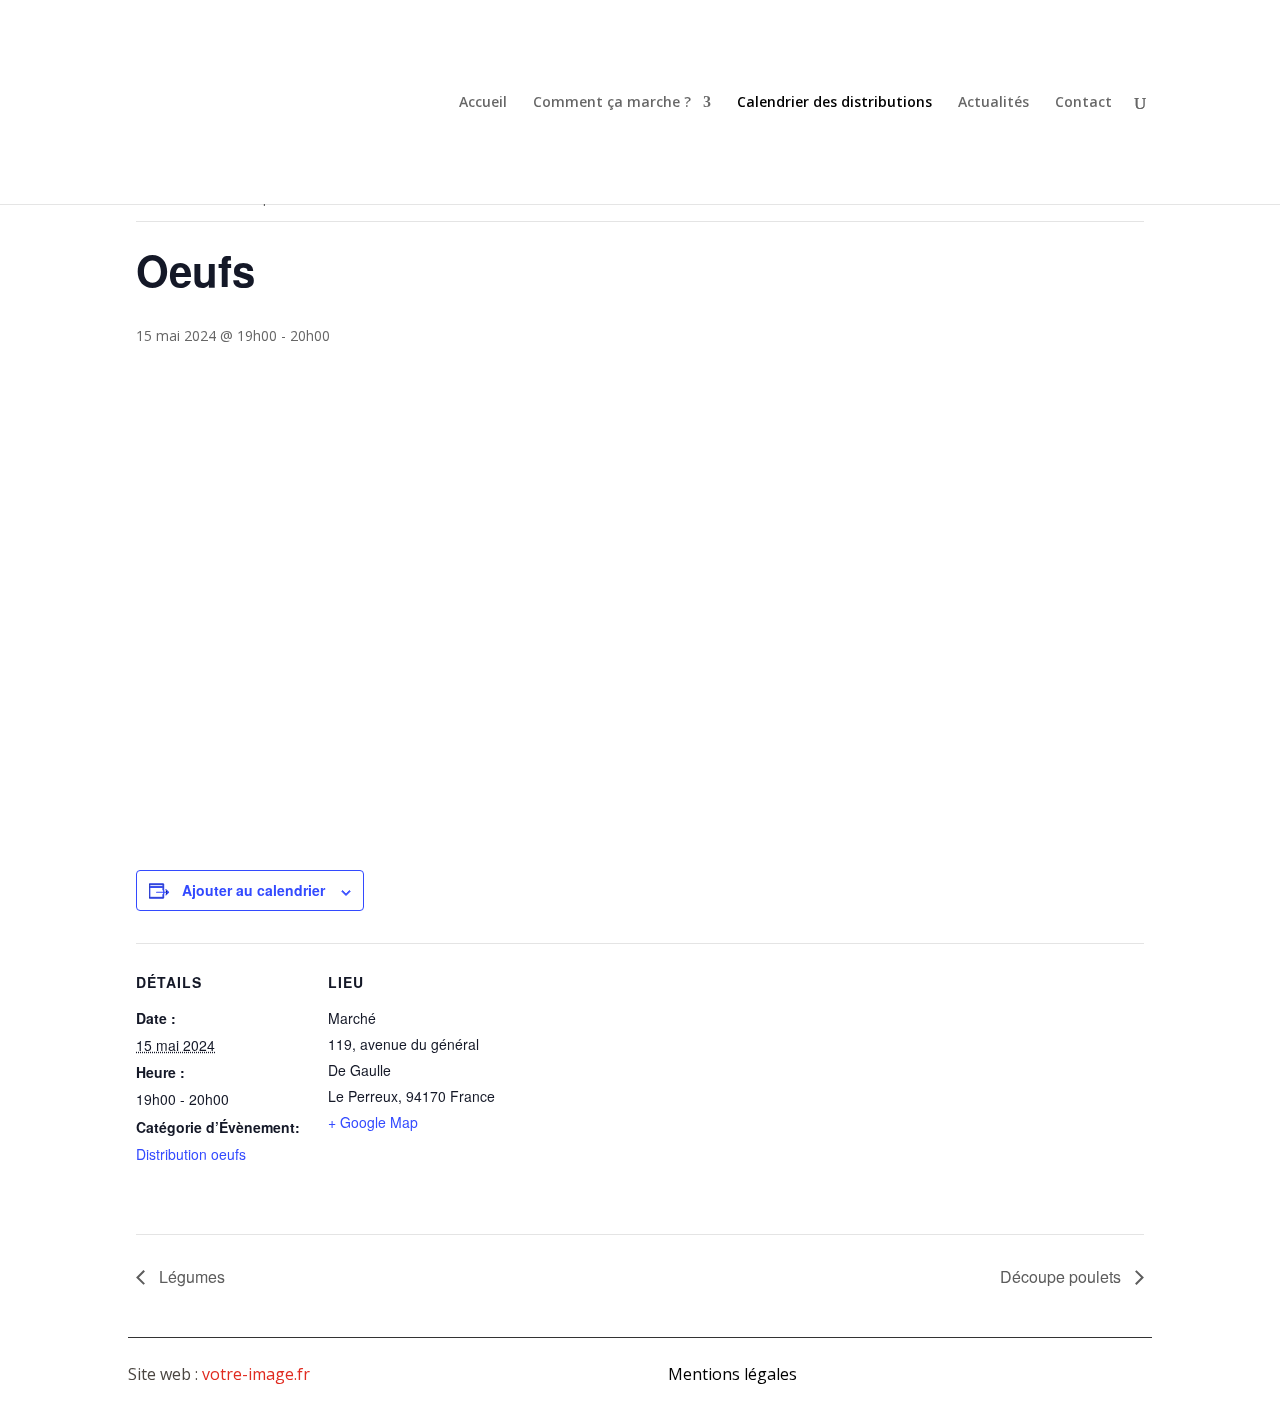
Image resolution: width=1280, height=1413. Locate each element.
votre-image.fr (256, 1374)
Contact (1083, 103)
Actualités (993, 103)
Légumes (190, 1276)
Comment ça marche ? (612, 103)
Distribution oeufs (191, 1154)
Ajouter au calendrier (253, 890)
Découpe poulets (1062, 1276)
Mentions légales (732, 1374)
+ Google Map (373, 1122)
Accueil (483, 103)
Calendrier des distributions (834, 103)
